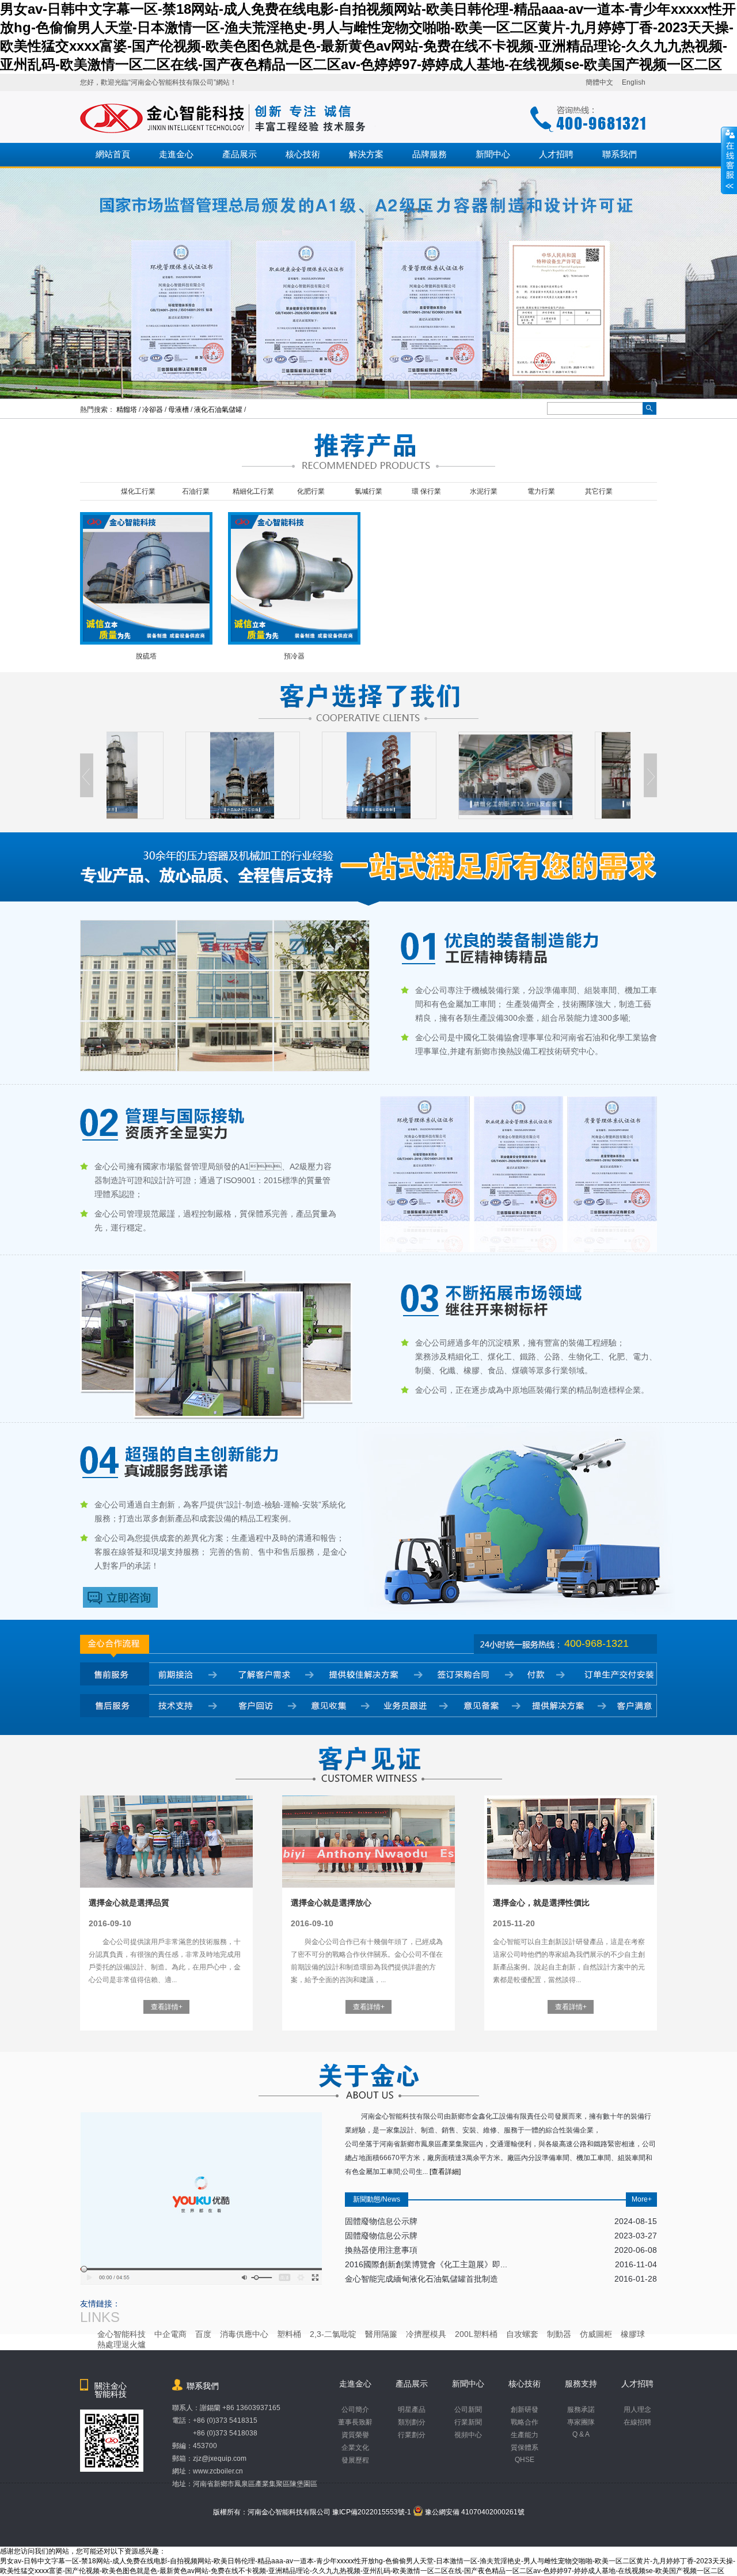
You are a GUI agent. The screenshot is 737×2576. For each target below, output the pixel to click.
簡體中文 (599, 82)
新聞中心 (493, 154)
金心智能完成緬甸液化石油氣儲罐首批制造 (501, 2279)
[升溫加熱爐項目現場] (164, 775)
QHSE (525, 2460)
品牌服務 (430, 154)
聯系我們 (620, 154)
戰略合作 (525, 2422)
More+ (642, 2199)
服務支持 (581, 2384)
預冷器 (294, 656)
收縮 (729, 161)
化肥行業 (311, 491)
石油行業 (196, 491)
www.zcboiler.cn (218, 2471)
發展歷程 (355, 2460)
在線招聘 (637, 2422)
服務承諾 (581, 2410)
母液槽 (178, 410)
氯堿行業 (368, 491)
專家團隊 (581, 2422)
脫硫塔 (146, 656)
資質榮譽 (355, 2435)
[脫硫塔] (146, 639)
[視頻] (201, 2283)
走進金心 (176, 154)
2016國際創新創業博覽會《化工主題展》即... (501, 2264)
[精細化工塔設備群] (300, 775)
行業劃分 (412, 2435)
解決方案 (366, 154)
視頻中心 (468, 2435)
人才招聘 (556, 154)
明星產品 (412, 2410)
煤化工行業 (138, 491)
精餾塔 (127, 410)
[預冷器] (294, 639)
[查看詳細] (445, 2172)
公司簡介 (355, 2410)
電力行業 (541, 491)
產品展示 (240, 154)
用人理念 (637, 2410)
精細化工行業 (253, 491)
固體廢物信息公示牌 (501, 2221)
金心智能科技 (121, 2334)
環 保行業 (426, 491)
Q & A (581, 2434)
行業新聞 (468, 2422)
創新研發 (525, 2410)
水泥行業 (484, 491)
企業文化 (355, 2448)
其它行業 (599, 491)
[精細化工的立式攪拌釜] (573, 775)
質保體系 (525, 2448)
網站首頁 (113, 154)
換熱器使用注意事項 (501, 2250)
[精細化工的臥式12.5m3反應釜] (437, 775)
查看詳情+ (167, 2007)
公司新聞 (468, 2410)
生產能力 (525, 2435)
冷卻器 (153, 410)
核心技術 (303, 154)
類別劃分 (412, 2422)
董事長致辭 (355, 2422)
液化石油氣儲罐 (218, 410)
